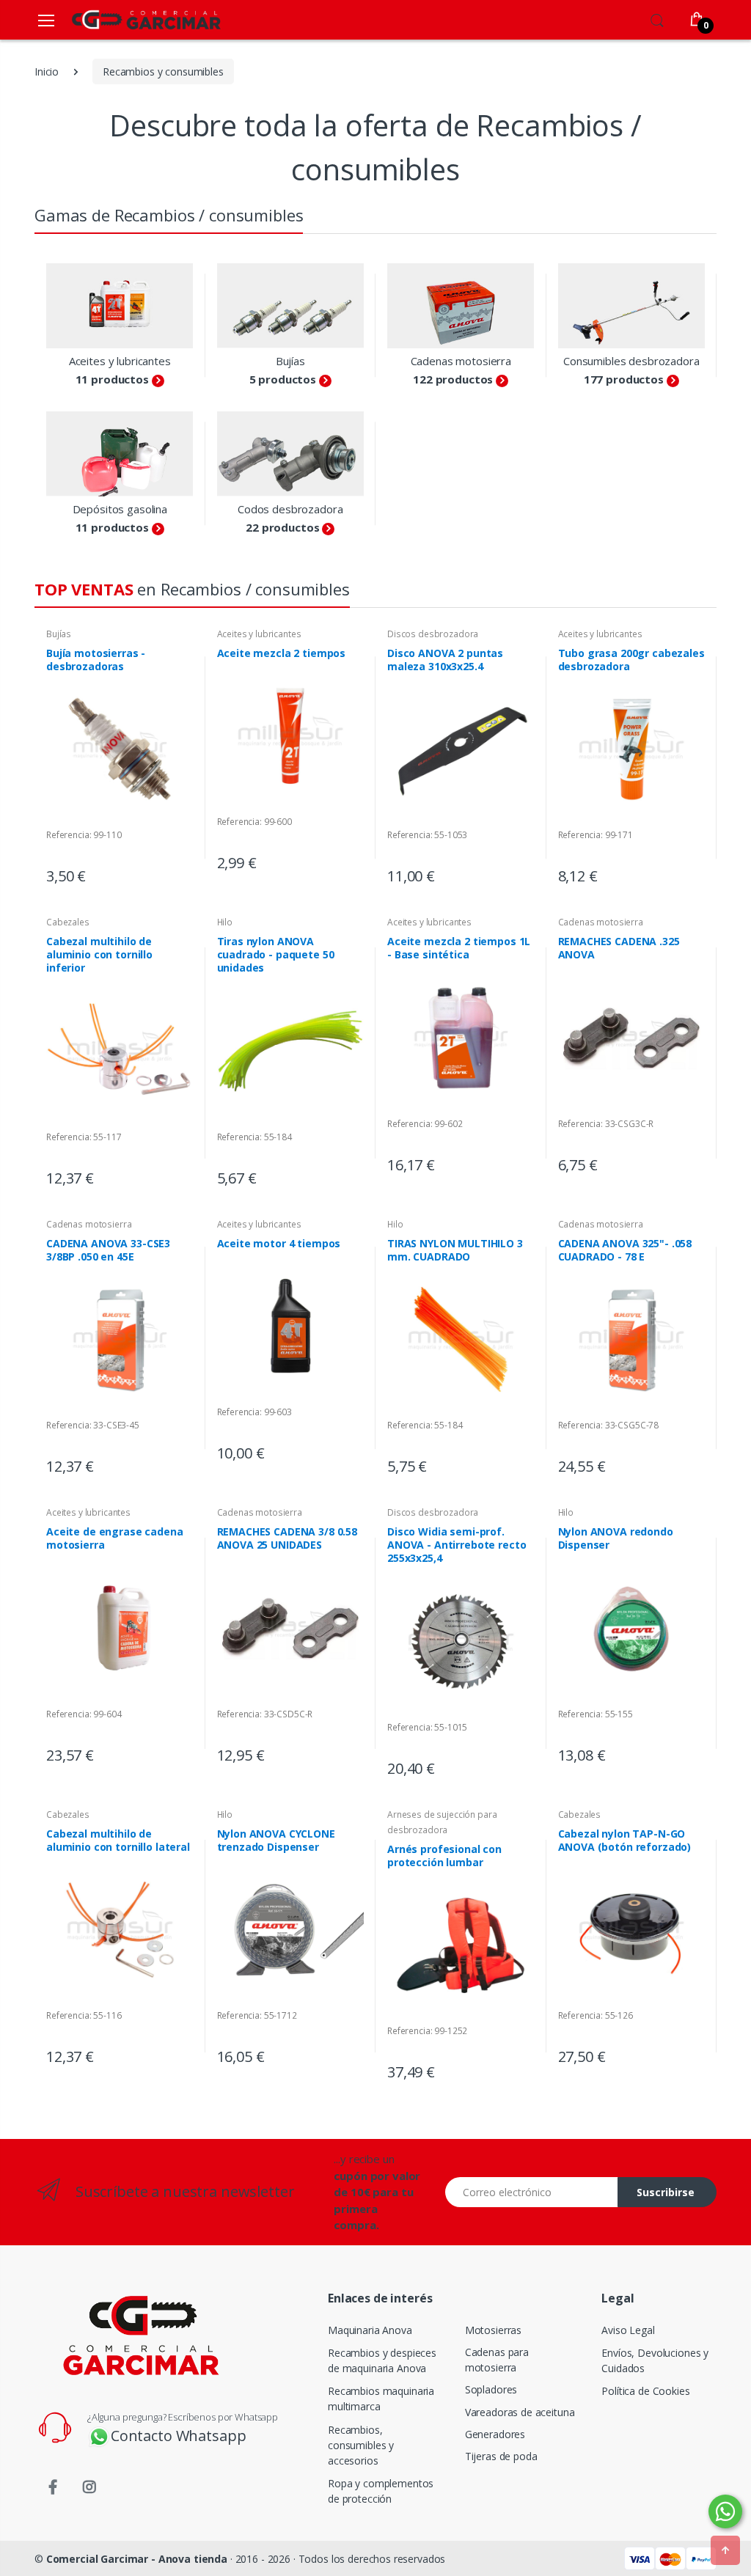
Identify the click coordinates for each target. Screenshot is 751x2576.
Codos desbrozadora (290, 509)
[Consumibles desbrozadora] (632, 306)
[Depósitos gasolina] (120, 454)
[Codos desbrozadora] (291, 454)
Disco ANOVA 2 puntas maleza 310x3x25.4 (445, 660)
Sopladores (491, 2389)
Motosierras (493, 2330)
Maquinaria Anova (370, 2330)
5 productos (283, 379)
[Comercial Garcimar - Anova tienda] (125, 19)
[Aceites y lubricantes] (120, 306)
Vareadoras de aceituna (520, 2412)
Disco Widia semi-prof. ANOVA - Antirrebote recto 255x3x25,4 (457, 1545)
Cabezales (68, 922)
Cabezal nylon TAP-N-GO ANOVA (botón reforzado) (625, 1840)
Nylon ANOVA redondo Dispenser (616, 1538)
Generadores (495, 2434)
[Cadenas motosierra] (461, 306)
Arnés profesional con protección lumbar (444, 1856)
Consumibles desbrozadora (631, 361)
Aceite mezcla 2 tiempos (282, 653)
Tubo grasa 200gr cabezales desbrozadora (631, 660)
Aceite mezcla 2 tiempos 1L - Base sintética (459, 948)
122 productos (453, 379)
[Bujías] (291, 306)
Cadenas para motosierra (497, 2360)
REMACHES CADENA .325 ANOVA (619, 948)
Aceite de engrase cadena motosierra (115, 1538)
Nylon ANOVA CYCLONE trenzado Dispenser (276, 1840)
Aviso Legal (628, 2330)
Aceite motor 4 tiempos (279, 1243)
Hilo (225, 922)
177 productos (624, 379)
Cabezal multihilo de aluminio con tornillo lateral (118, 1840)
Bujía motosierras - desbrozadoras (96, 660)
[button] (657, 18)
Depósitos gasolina (120, 509)
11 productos (112, 379)
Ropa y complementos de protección (381, 2491)
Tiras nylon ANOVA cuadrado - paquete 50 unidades (276, 954)
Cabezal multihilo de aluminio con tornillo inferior (99, 954)
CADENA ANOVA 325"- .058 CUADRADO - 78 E (625, 1250)
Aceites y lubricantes (120, 361)
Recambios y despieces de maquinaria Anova (382, 2360)
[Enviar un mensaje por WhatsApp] (725, 2511)
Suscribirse (666, 2192)
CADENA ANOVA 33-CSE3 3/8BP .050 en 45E (108, 1250)
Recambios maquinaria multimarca (381, 2399)
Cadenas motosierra (461, 361)
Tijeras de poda (501, 2456)
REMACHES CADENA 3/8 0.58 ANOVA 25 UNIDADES (287, 1538)
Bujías (290, 361)
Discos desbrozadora (433, 634)
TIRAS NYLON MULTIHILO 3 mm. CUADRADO (455, 1250)
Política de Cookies (645, 2391)
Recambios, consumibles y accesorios (361, 2445)
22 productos (282, 527)
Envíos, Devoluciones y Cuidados (655, 2360)
